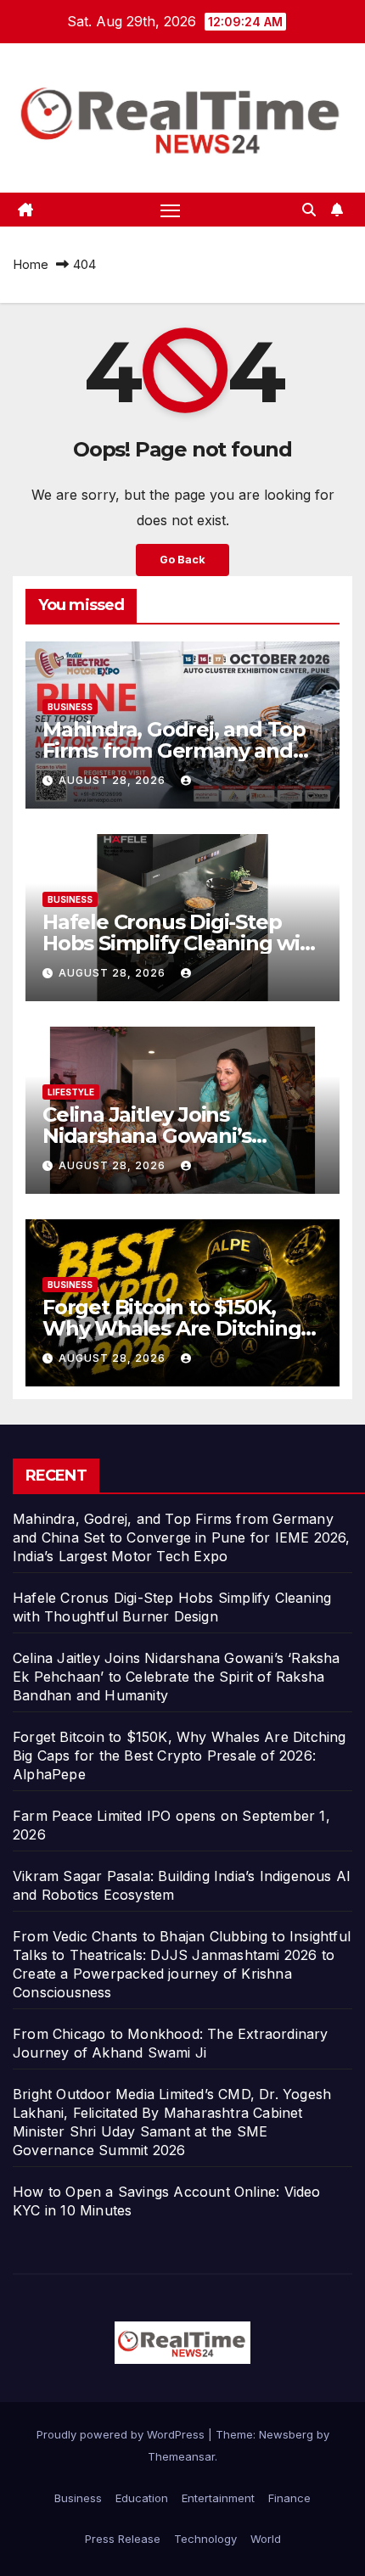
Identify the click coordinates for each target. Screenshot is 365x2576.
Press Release (123, 2539)
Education (142, 2498)
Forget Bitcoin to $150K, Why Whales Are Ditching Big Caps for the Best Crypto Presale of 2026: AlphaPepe (180, 1756)
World (266, 2539)
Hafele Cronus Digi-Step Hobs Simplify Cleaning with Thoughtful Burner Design (182, 943)
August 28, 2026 (114, 780)
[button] (309, 210)
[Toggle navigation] (171, 210)
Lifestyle (71, 1092)
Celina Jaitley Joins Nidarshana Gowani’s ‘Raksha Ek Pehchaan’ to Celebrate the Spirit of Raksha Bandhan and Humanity (177, 1677)
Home (31, 264)
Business (70, 707)
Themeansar (181, 2456)
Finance (289, 2498)
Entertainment (218, 2498)
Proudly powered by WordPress (122, 2434)
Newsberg (286, 2434)
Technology (205, 2539)
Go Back (182, 560)
